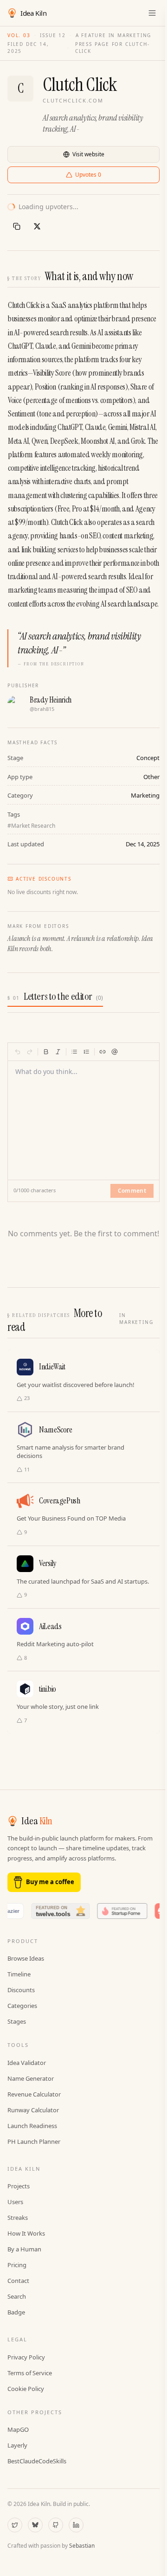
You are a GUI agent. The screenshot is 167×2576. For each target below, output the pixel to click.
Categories (22, 2006)
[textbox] (84, 1115)
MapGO (18, 2429)
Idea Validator (27, 2063)
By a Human (24, 2249)
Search (17, 2296)
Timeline (19, 1974)
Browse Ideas (26, 1958)
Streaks (18, 2218)
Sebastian (82, 2546)
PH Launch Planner (34, 2141)
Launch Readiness (32, 2126)
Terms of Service (30, 2373)
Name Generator (31, 2078)
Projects (19, 2186)
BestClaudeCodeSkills (37, 2461)
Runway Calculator (33, 2110)
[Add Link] (103, 1052)
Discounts (21, 1990)
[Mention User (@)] (115, 1052)
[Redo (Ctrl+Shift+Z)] (30, 1052)
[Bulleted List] (74, 1052)
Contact (18, 2281)
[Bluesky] (35, 2525)
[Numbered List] (86, 1052)
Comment (132, 1191)
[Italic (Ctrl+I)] (58, 1052)
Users (15, 2202)
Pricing (17, 2265)
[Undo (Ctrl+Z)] (18, 1052)
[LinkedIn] (76, 2525)
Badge (16, 2312)
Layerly (17, 2445)
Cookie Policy (26, 2389)
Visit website (88, 154)
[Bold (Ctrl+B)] (46, 1052)
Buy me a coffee (50, 1882)
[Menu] (152, 13)
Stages (17, 2021)
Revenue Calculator (34, 2094)
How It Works (26, 2233)
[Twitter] (15, 2525)
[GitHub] (56, 2525)
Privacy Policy (26, 2357)
